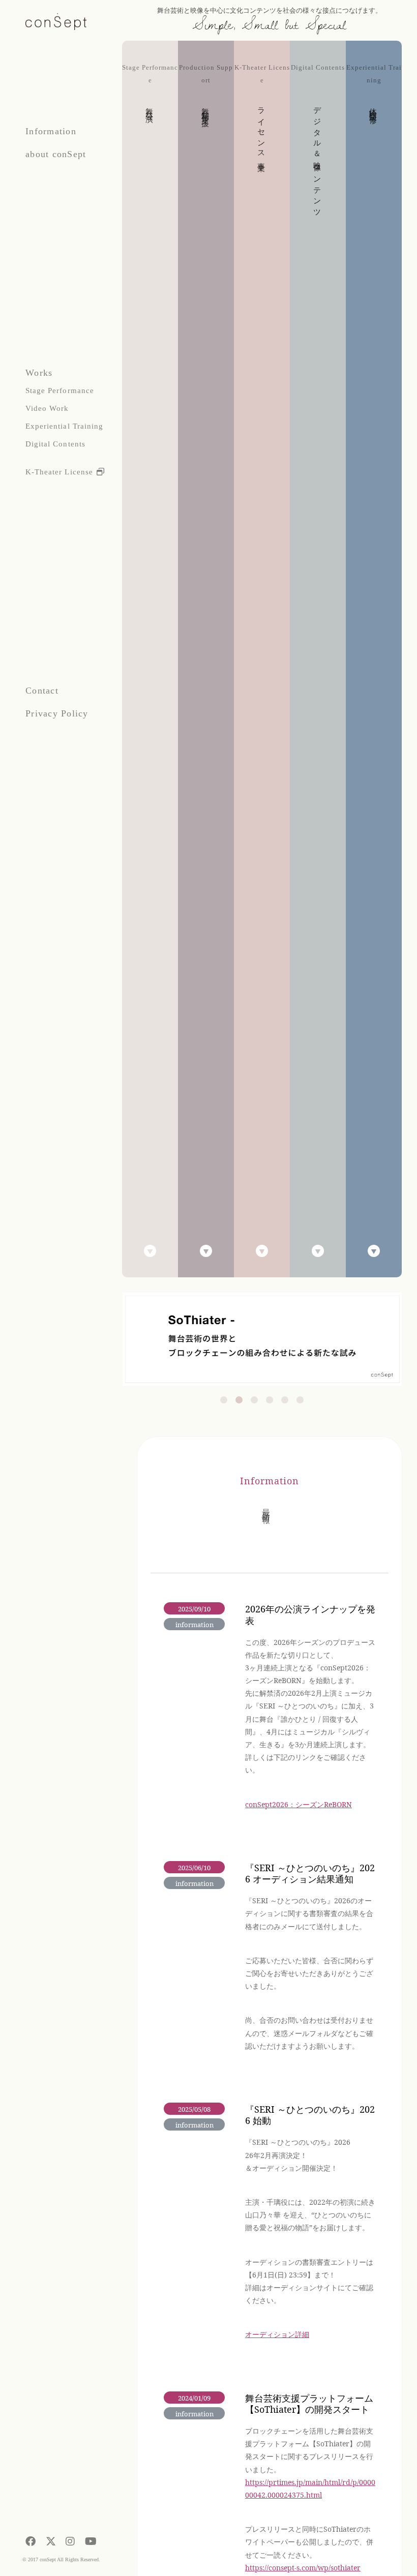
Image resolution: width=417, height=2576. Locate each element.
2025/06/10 (194, 1868)
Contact (42, 691)
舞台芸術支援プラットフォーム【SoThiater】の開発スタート (309, 2404)
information (195, 1625)
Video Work (47, 408)
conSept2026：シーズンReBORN (299, 1804)
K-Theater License (59, 472)
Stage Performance (60, 391)
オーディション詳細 (277, 2334)
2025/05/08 (194, 2109)
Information (51, 131)
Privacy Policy (57, 713)
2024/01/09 (194, 2398)
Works (39, 373)
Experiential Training (64, 426)
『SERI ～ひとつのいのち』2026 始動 (310, 2115)
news (180, 1637)
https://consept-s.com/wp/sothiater (303, 2568)
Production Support (206, 89)
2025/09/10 (194, 1609)
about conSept (56, 154)
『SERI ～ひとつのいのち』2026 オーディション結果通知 (310, 1874)
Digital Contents (55, 444)
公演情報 (205, 1656)
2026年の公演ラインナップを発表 (310, 1615)
